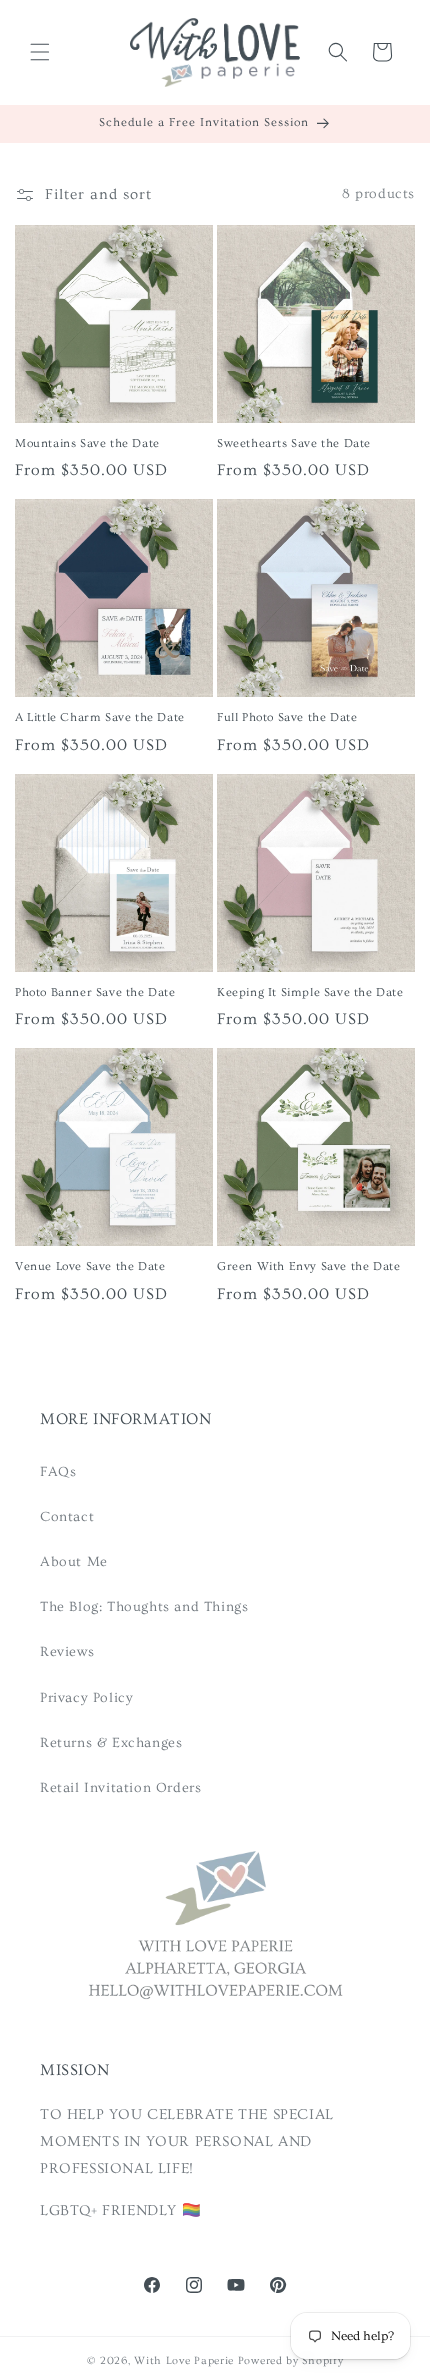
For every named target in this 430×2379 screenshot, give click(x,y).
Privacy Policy (86, 1698)
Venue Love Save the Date (90, 1266)
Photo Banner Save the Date (95, 992)
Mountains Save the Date (87, 443)
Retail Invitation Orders (120, 1788)
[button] (40, 52)
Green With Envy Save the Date (308, 1266)
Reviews (67, 1652)
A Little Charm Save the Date (100, 717)
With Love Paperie (184, 2360)
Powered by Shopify (291, 2360)
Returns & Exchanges (111, 1743)
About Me (74, 1562)
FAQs (58, 1472)
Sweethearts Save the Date (294, 443)
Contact (67, 1517)
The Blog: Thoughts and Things (144, 1607)
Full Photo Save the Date (287, 717)
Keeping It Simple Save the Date (310, 992)
